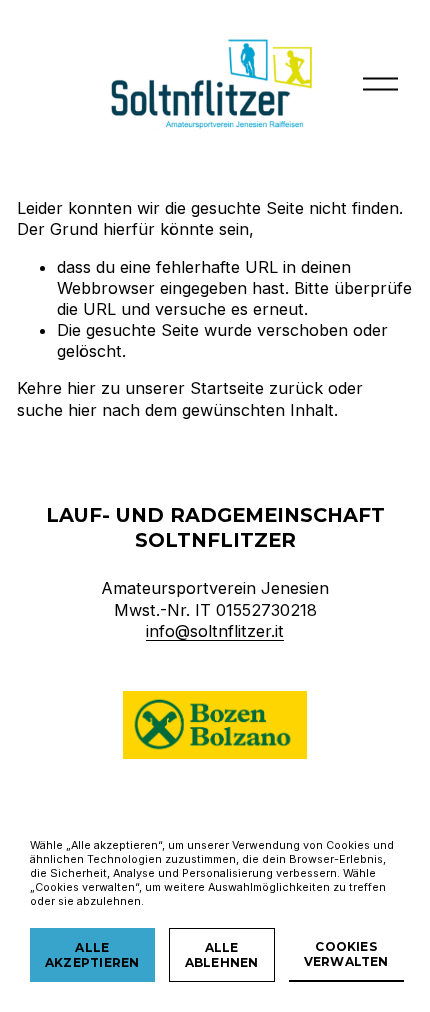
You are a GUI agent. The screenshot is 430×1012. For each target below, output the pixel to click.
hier (81, 388)
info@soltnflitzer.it (215, 631)
